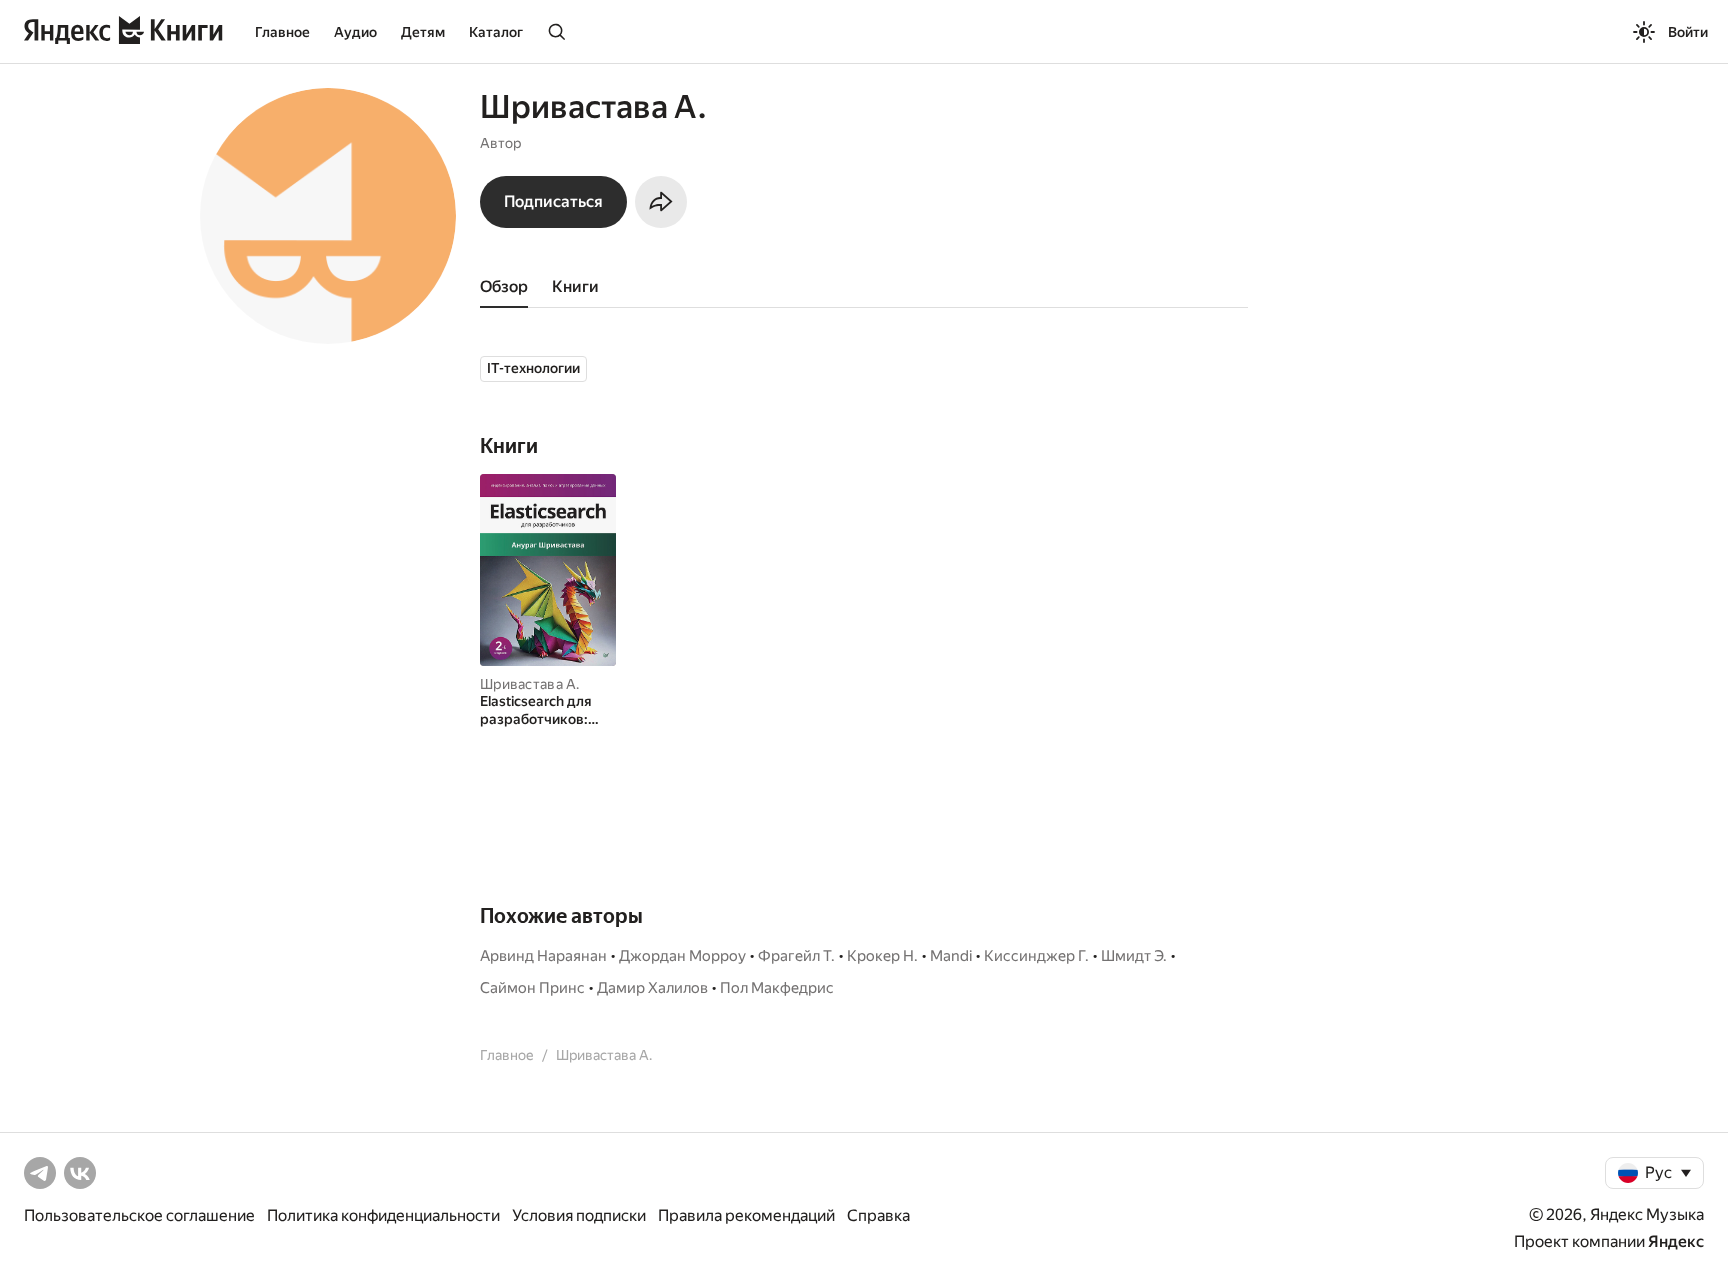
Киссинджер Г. (1036, 956)
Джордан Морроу (682, 956)
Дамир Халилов (652, 988)
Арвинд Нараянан (543, 956)
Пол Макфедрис (777, 988)
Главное (282, 32)
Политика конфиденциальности (383, 1215)
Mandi (951, 956)
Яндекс (1676, 1241)
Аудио (355, 32)
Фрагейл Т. (796, 956)
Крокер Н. (882, 956)
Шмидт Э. (1134, 956)
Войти (1688, 32)
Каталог (496, 32)
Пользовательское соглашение (139, 1215)
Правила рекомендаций (746, 1215)
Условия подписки (579, 1215)
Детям (423, 32)
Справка (878, 1215)
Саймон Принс (532, 988)
